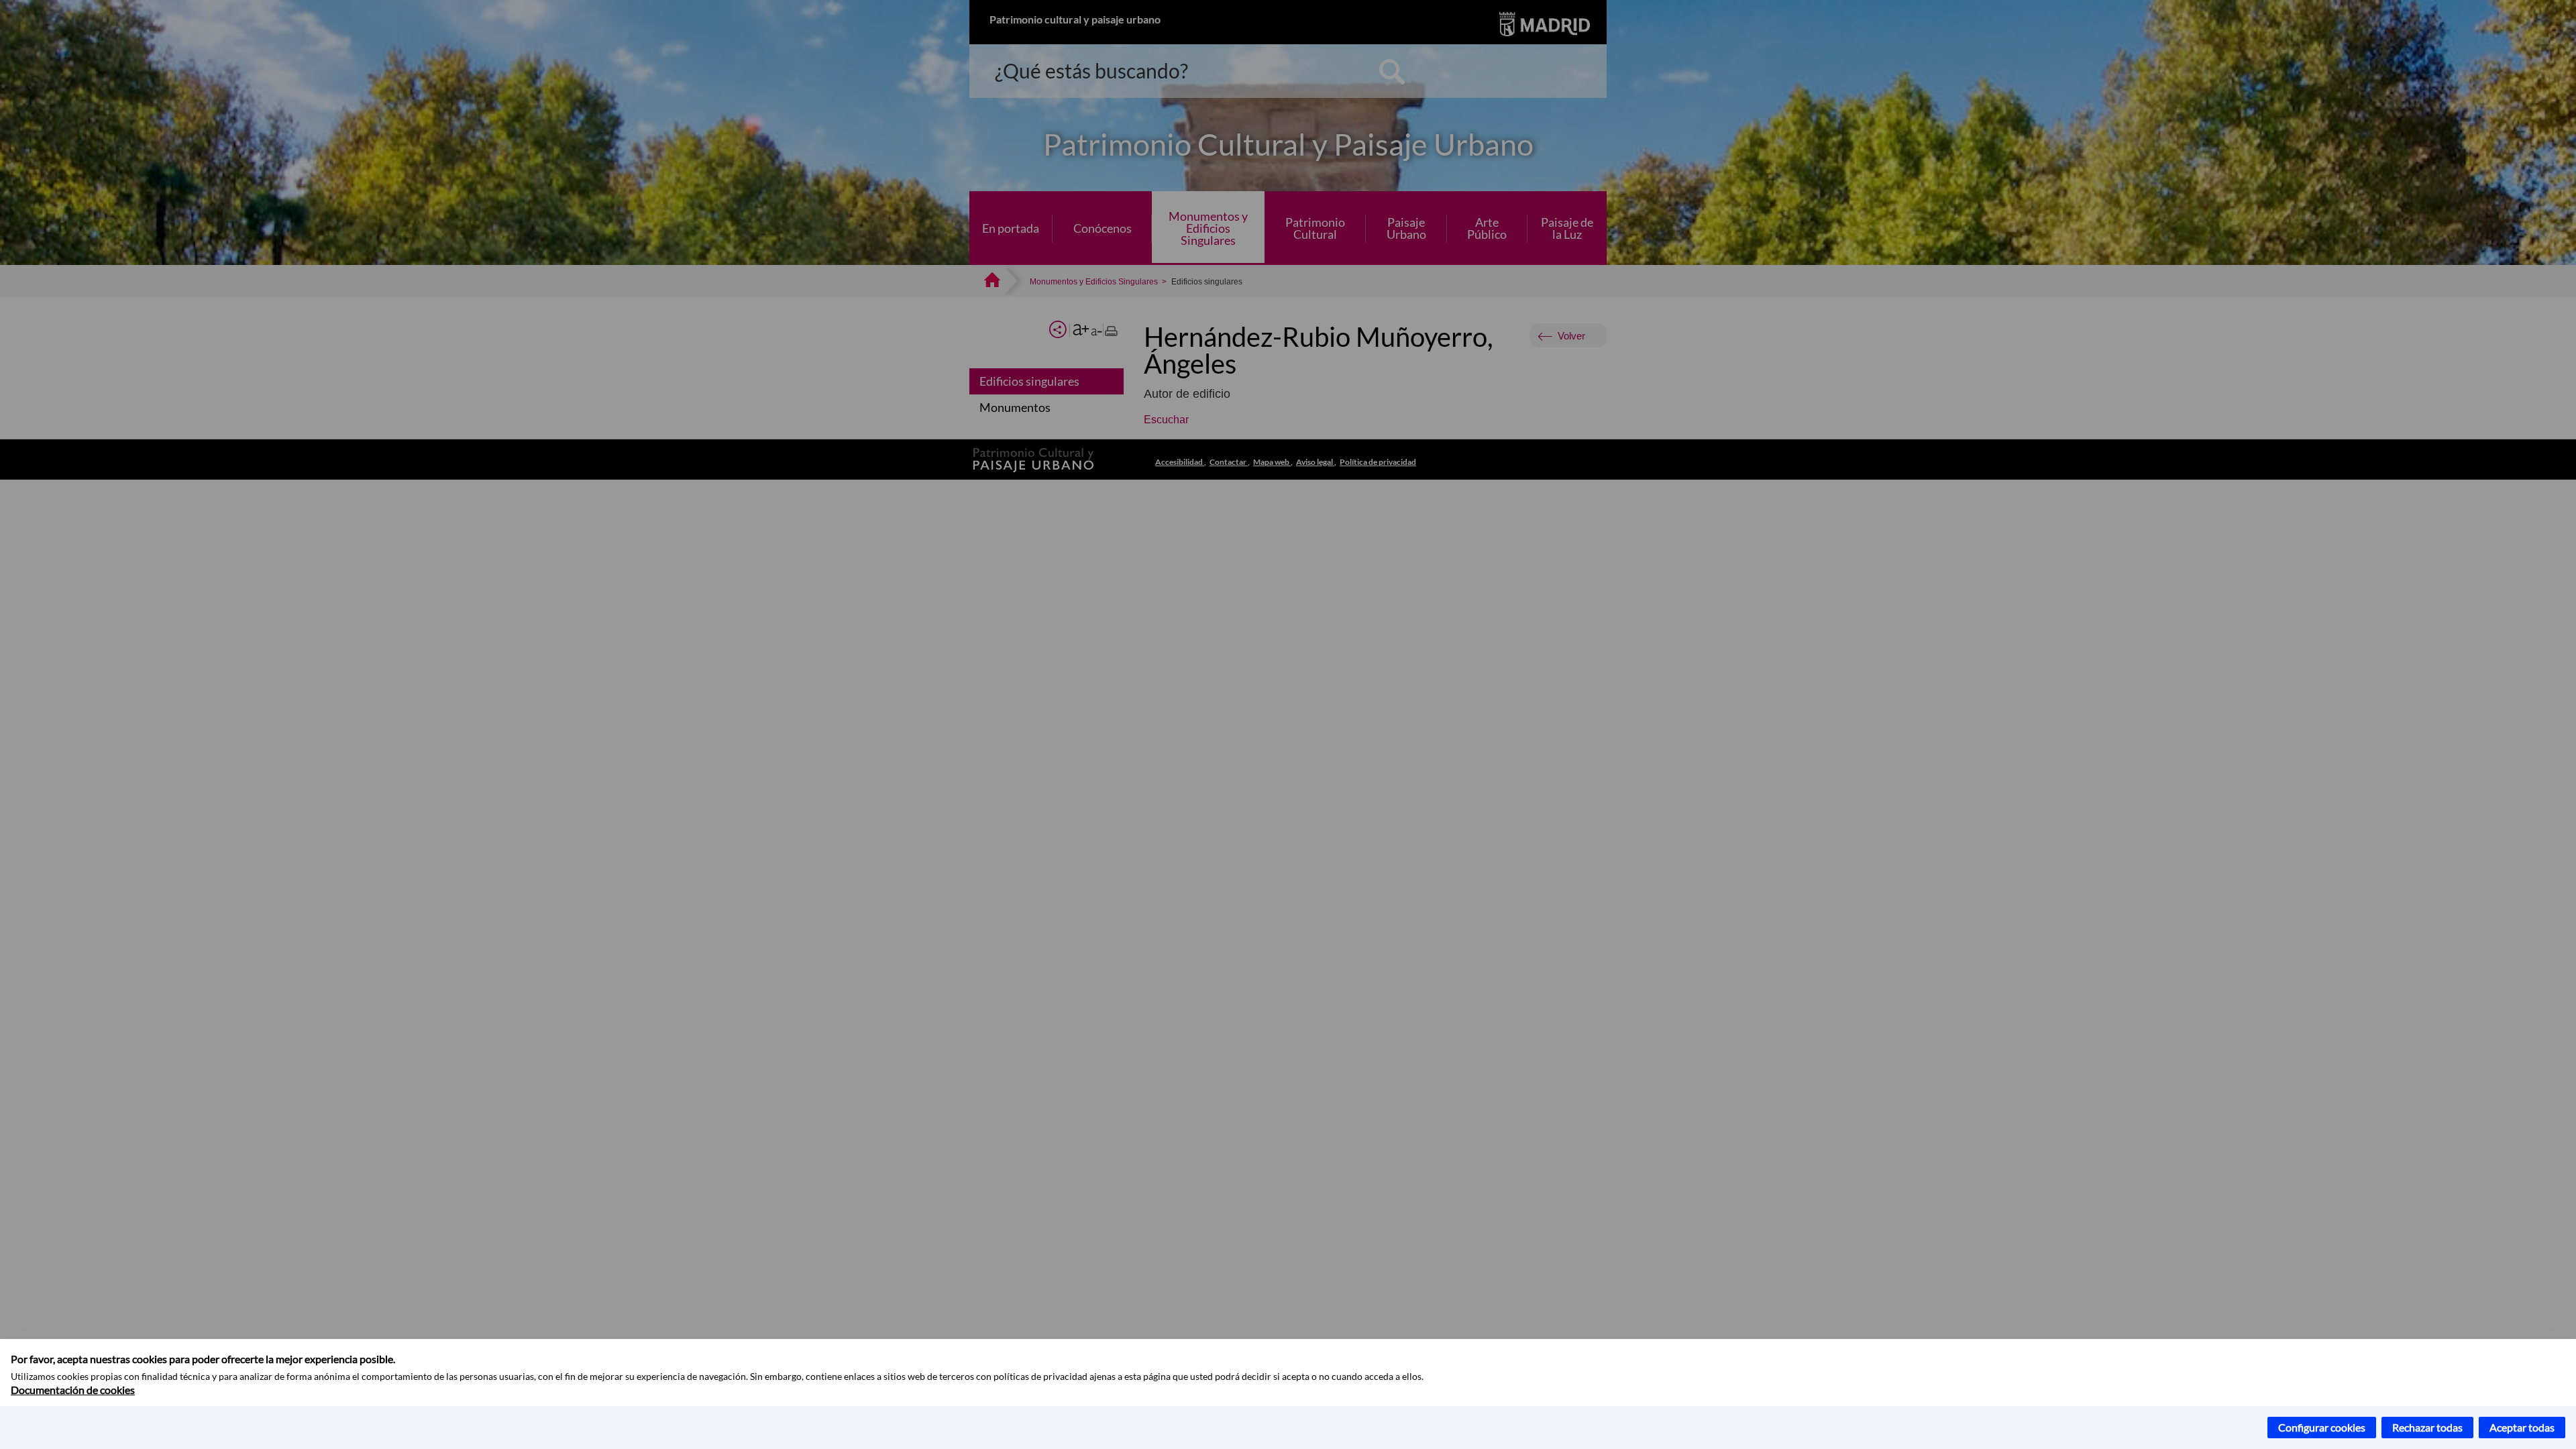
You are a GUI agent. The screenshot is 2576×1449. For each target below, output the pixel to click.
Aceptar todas (2522, 1427)
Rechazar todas (2427, 1427)
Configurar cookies (2322, 1427)
